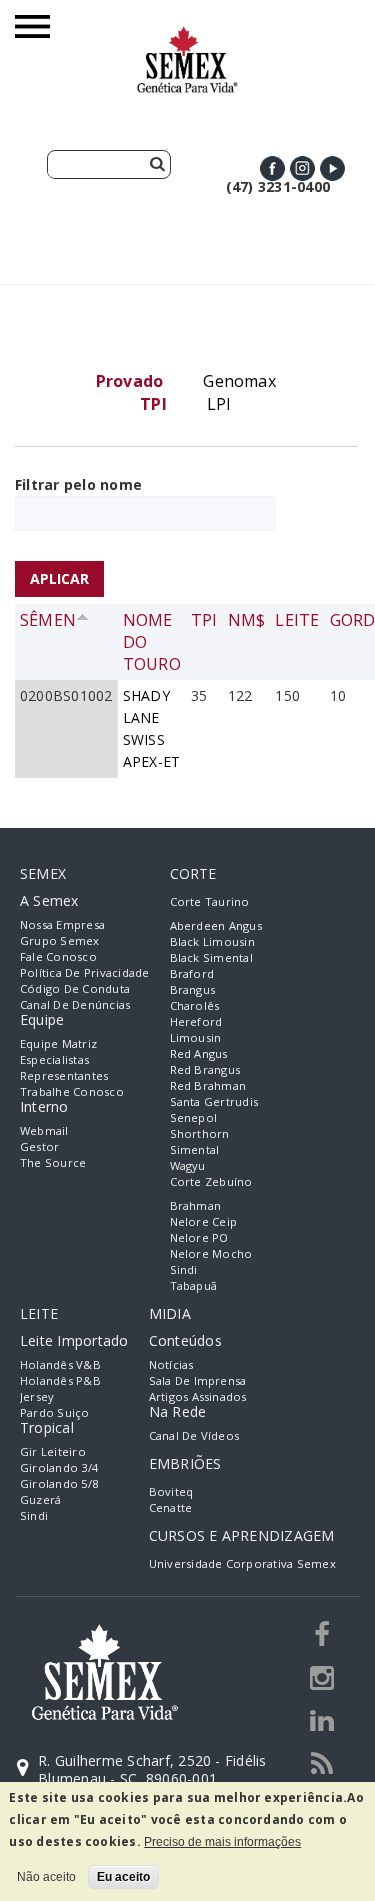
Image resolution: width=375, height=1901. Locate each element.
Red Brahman (208, 1085)
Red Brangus (205, 1069)
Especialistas (54, 1059)
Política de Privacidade (85, 972)
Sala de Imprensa (198, 1380)
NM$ (247, 620)
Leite (297, 620)
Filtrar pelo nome (78, 484)
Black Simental (211, 957)
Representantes (64, 1075)
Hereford (196, 1021)
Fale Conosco (58, 956)
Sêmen (48, 620)
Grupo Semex (60, 940)
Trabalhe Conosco (72, 1091)
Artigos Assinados (198, 1396)
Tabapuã (194, 1285)
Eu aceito (123, 1877)
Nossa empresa (62, 924)
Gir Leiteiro (53, 1451)
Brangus (193, 989)
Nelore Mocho (211, 1253)
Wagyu (188, 1165)
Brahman (196, 1205)
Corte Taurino (210, 901)
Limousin (196, 1037)
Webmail (44, 1130)
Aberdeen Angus (216, 925)
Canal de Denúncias (75, 1004)
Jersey (37, 1396)
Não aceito (46, 1877)
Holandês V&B (60, 1364)
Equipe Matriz (58, 1043)
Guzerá (40, 1499)
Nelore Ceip (204, 1221)
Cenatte (171, 1507)
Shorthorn (200, 1133)
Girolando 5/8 (59, 1483)
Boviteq (171, 1491)
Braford (192, 973)
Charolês (195, 1005)
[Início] (187, 35)
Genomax (239, 381)
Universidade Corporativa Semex (242, 1563)
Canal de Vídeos (194, 1435)
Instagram (302, 168)
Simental (195, 1149)
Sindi (184, 1269)
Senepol (194, 1117)
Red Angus (199, 1053)
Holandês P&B (60, 1380)
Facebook (272, 168)
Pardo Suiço (55, 1412)
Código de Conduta (75, 988)
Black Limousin (212, 941)
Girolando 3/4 (59, 1467)
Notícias (171, 1364)
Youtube (332, 168)
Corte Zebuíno (211, 1181)
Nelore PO (199, 1237)
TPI (204, 620)
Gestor (39, 1146)
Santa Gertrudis (214, 1101)
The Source (53, 1162)
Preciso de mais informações (222, 1842)
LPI (219, 404)
